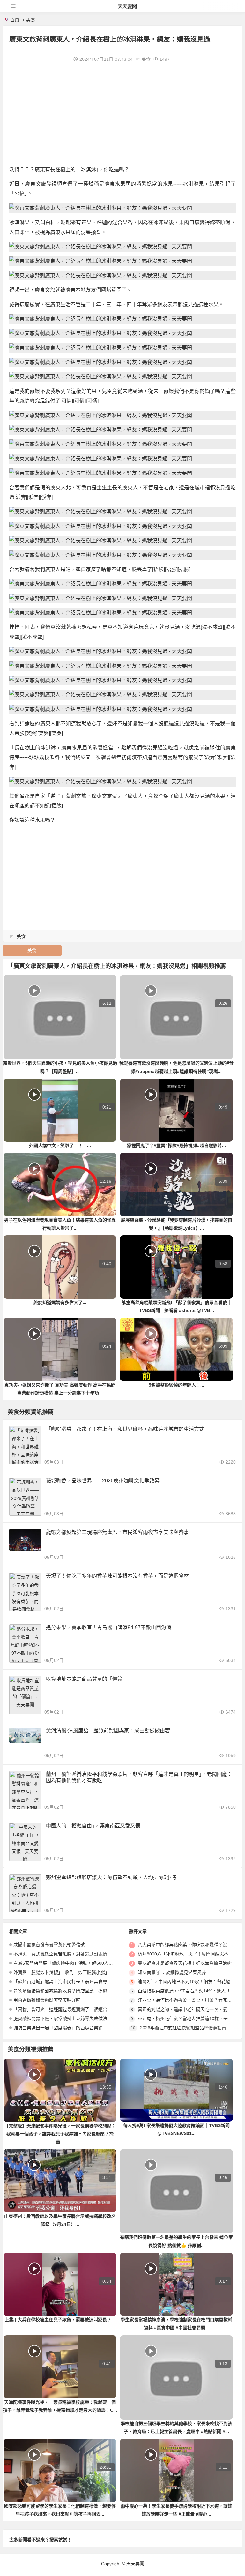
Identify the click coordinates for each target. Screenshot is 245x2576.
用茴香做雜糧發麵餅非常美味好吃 (47, 2000)
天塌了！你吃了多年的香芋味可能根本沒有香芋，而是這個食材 (117, 1576)
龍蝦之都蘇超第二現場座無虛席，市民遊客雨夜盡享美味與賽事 (117, 1532)
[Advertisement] (122, 114)
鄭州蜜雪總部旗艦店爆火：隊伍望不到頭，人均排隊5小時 (111, 1877)
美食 (31, 20)
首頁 (15, 20)
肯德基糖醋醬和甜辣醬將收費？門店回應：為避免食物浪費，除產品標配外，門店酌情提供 (103, 1991)
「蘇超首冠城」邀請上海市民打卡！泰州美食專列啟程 (67, 1982)
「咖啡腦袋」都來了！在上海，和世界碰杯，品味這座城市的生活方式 (125, 1429)
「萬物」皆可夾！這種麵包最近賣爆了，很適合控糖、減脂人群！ (78, 2009)
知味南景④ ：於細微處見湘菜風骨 (172, 1972)
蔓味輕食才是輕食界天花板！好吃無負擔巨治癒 (185, 1963)
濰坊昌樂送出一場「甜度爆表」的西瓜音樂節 (58, 2028)
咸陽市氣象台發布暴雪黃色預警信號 (49, 1945)
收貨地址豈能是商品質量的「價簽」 (87, 1679)
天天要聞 (127, 6)
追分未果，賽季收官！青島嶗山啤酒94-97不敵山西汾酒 (109, 1627)
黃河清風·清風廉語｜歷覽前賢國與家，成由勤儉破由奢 (108, 1731)
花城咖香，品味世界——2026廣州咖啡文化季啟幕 (103, 1481)
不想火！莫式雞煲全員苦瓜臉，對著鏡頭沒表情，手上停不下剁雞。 (80, 1954)
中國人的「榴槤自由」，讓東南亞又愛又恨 (93, 1826)
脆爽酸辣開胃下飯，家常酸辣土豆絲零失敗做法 (60, 2019)
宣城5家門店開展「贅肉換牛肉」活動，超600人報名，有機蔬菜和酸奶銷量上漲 (92, 1963)
